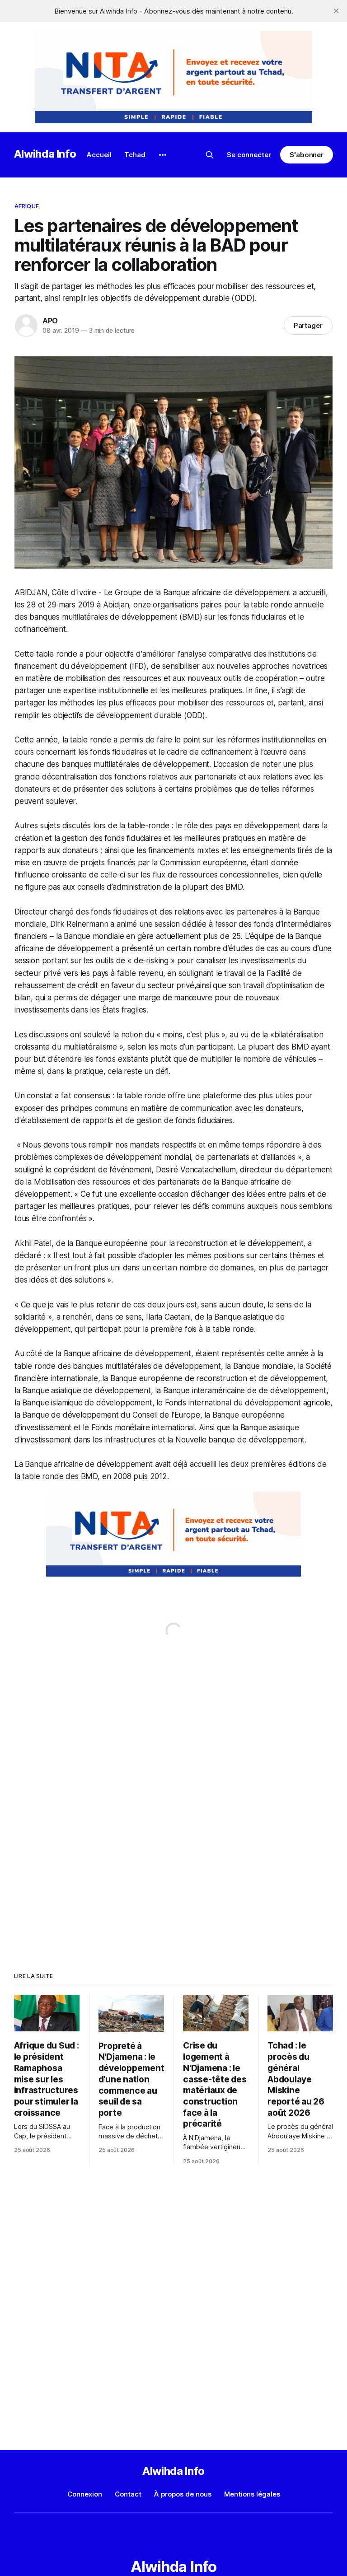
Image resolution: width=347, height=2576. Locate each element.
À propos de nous (183, 2494)
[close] (336, 11)
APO (50, 321)
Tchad (135, 155)
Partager (308, 325)
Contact (128, 2494)
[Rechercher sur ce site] (210, 155)
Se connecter (249, 155)
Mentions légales (252, 2494)
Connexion (85, 2494)
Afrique (27, 206)
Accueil (99, 155)
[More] (163, 155)
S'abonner (307, 155)
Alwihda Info (45, 154)
